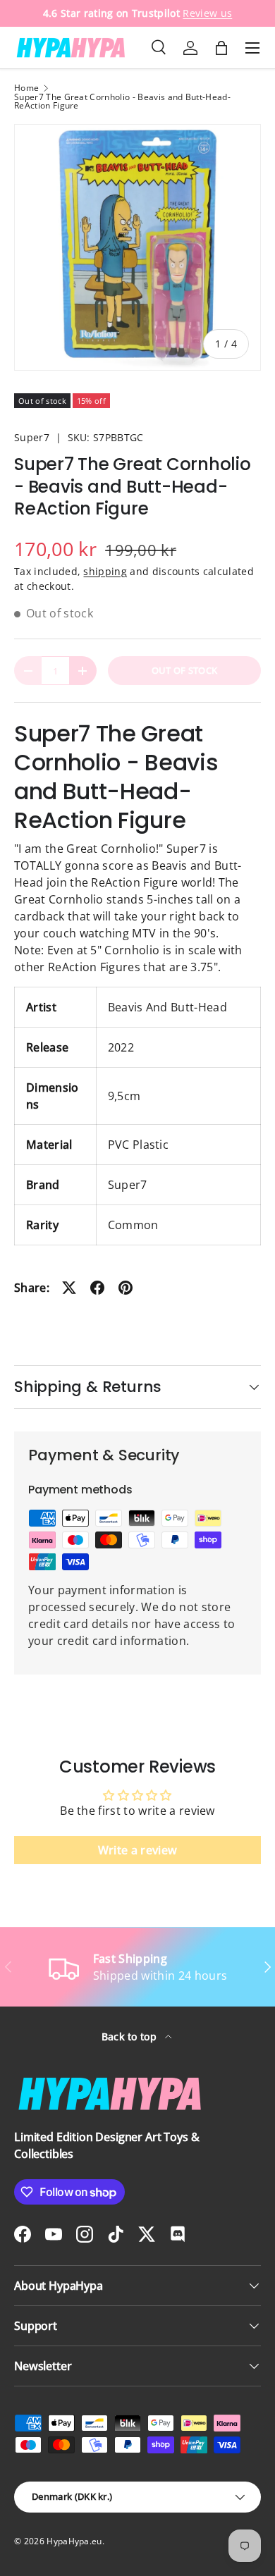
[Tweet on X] (69, 1288)
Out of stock (185, 670)
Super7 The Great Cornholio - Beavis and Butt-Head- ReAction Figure (122, 101)
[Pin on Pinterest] (126, 1288)
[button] (221, 48)
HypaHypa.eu (74, 2541)
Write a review (137, 1850)
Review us (207, 13)
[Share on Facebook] (97, 1288)
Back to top (131, 2036)
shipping (105, 571)
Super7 (32, 437)
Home (26, 88)
